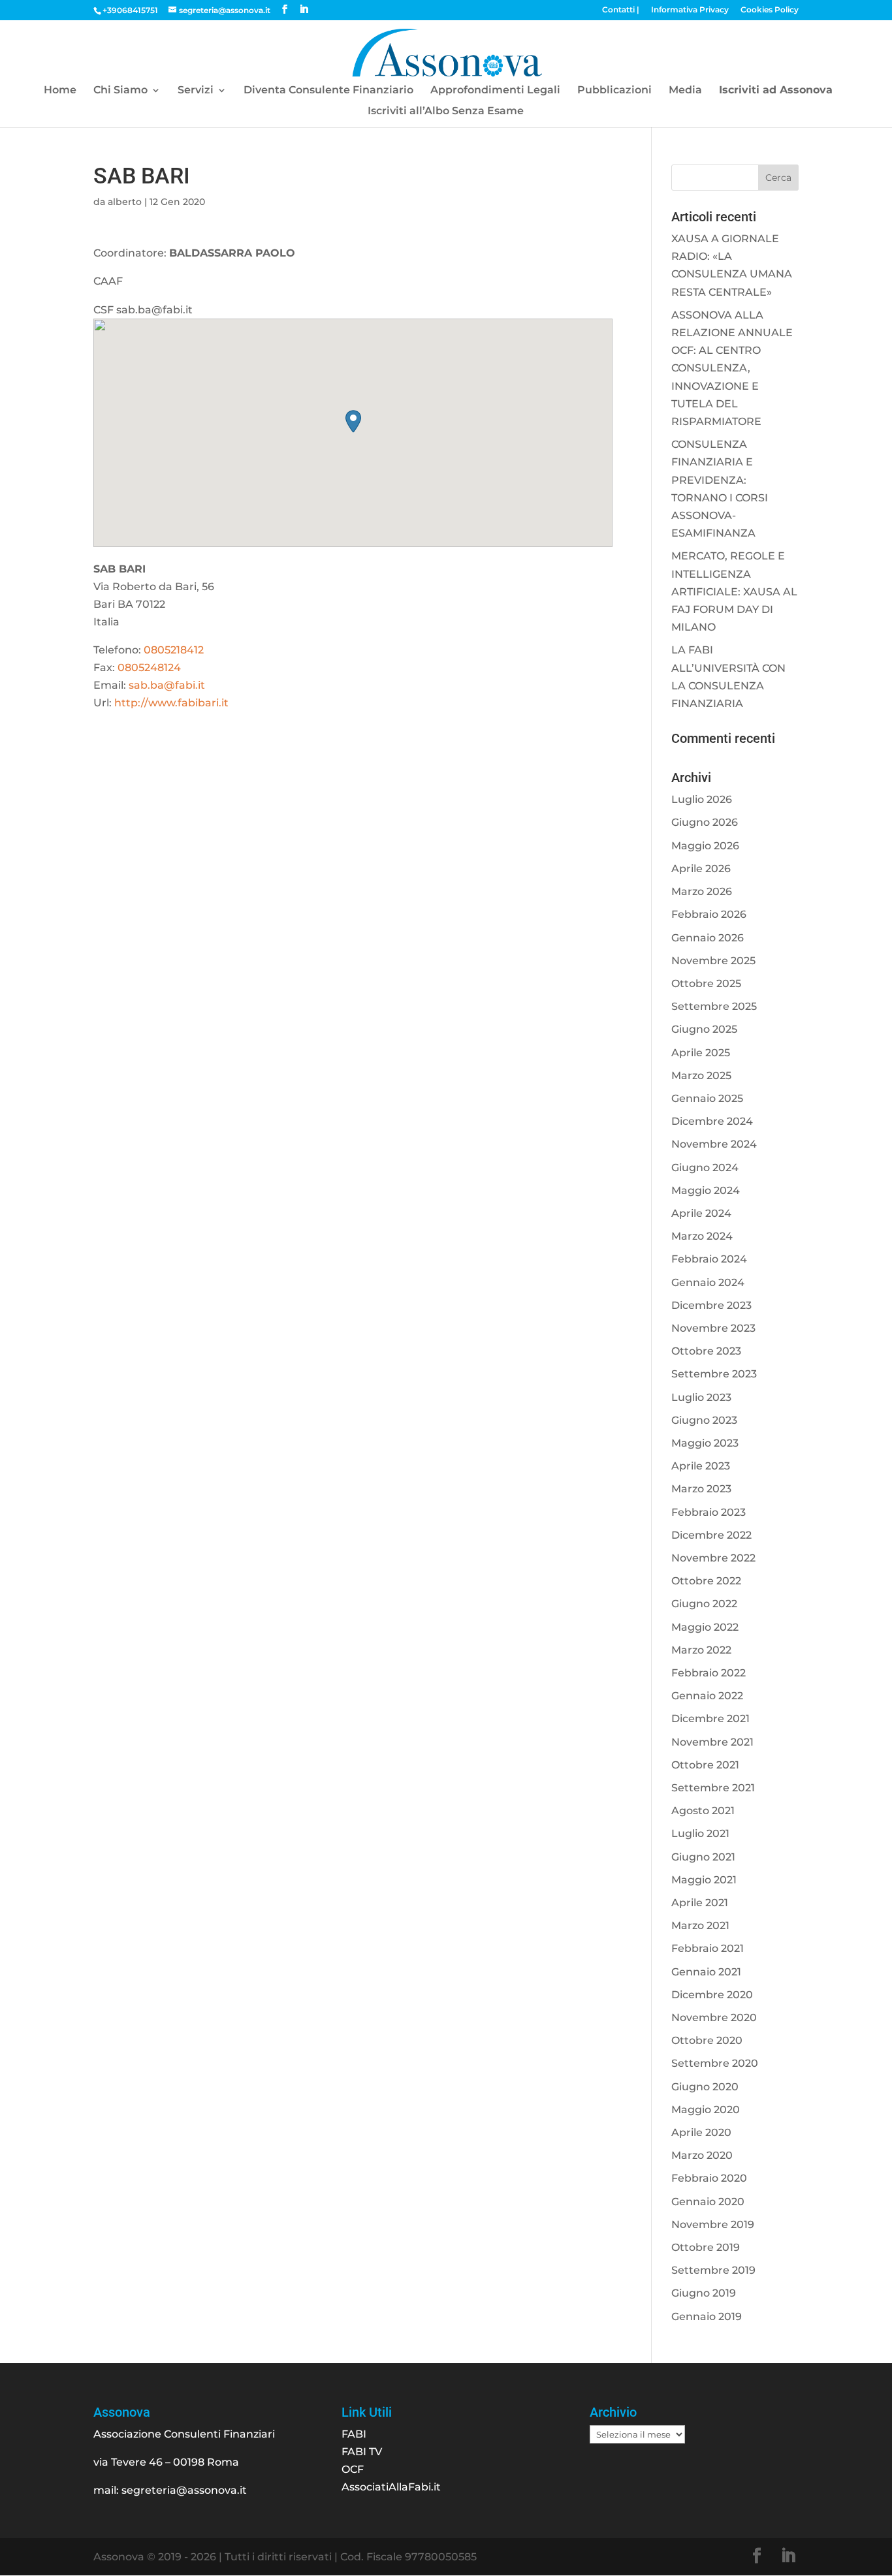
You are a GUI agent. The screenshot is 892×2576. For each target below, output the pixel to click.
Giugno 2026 (705, 822)
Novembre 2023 (713, 1328)
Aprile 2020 (701, 2132)
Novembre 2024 (714, 1144)
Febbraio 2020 (709, 2178)
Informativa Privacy (690, 10)
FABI (354, 2434)
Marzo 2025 (701, 1076)
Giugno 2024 (705, 1168)
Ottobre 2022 (706, 1581)
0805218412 (174, 650)
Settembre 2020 (715, 2063)
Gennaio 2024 (708, 1282)
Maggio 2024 (706, 1190)
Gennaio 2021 (706, 1972)
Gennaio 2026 (708, 938)
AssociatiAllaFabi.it (391, 2487)
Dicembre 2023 (711, 1305)
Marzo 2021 (700, 1925)
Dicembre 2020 (712, 1995)
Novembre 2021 (712, 1742)
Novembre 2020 (714, 2018)
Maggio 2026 (705, 846)
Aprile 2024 (701, 1213)
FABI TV (362, 2452)
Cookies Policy (770, 10)
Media (685, 91)
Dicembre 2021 (710, 1719)
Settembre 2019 (713, 2270)
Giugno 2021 (703, 1857)
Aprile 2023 (701, 1466)
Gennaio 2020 (708, 2202)
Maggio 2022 (705, 1627)
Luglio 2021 (700, 1833)
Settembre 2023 (714, 1374)
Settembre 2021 (713, 1788)
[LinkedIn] (304, 9)
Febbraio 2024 (709, 1259)
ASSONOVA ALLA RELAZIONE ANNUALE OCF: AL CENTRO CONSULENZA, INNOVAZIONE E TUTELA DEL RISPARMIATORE (732, 368)
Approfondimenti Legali (495, 91)
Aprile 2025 (701, 1053)
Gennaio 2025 (707, 1098)
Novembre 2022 (713, 1558)
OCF (353, 2469)
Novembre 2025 (713, 961)
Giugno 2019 (704, 2293)
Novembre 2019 (713, 2224)
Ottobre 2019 (706, 2247)
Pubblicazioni (614, 91)
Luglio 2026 (702, 799)
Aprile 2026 (701, 869)
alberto (125, 202)
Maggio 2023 (705, 1443)
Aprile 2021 (700, 1903)
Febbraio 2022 (709, 1673)
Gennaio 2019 (707, 2317)
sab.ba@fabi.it (167, 685)
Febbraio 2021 (708, 1948)
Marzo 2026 (702, 891)
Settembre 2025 (714, 1006)
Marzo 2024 (702, 1236)
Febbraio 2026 (709, 914)
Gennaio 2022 (707, 1696)
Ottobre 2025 (706, 983)
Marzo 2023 (701, 1489)
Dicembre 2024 (712, 1121)
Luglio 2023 (701, 1397)
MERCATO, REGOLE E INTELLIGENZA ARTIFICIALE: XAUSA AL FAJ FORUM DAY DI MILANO (734, 591)
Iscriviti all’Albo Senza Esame (446, 112)
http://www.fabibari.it (171, 703)
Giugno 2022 (704, 1604)
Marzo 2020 (702, 2155)
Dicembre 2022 (711, 1535)
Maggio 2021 (704, 1880)
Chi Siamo (120, 91)
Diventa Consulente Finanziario (328, 91)
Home (60, 91)
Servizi (196, 91)
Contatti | (621, 10)
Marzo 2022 (701, 1650)
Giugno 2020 (705, 2087)
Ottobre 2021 (705, 1765)
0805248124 (149, 668)
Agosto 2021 (703, 1811)
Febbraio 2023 (709, 1512)
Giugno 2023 (704, 1420)
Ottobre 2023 (706, 1351)
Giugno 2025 (704, 1029)
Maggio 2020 (706, 2110)
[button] (353, 421)
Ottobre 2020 (707, 2040)
